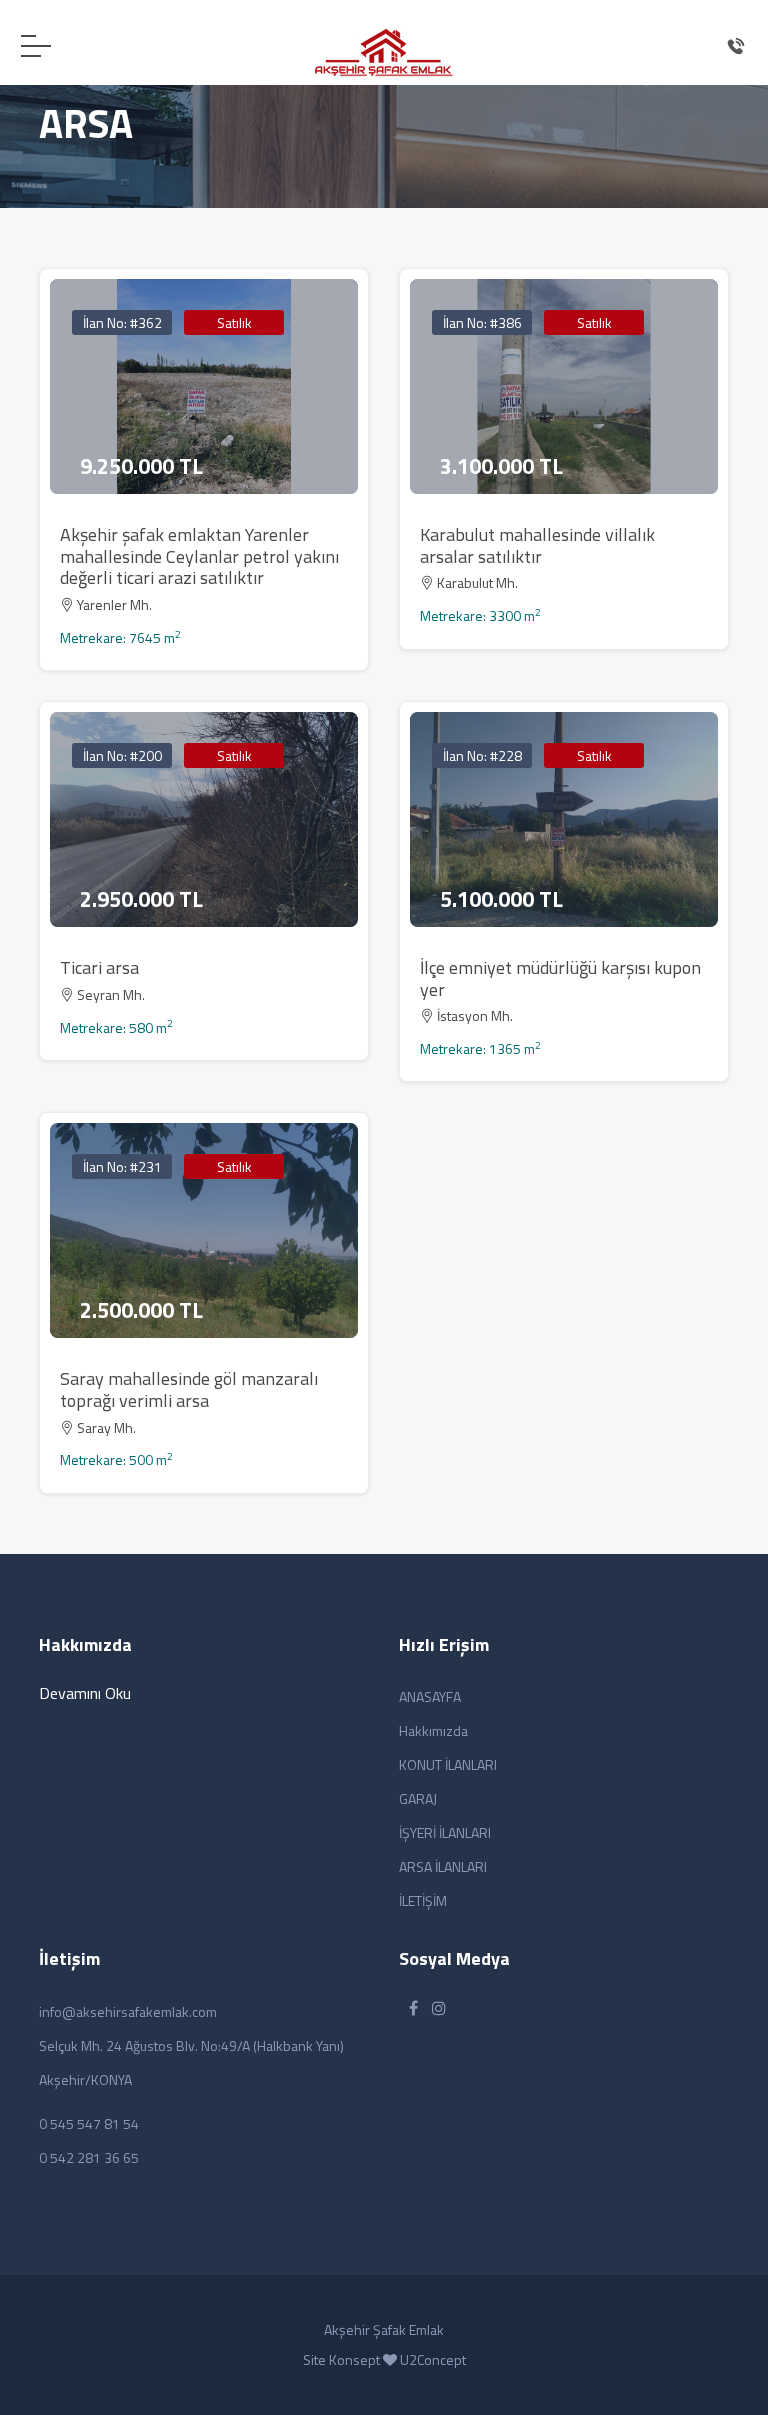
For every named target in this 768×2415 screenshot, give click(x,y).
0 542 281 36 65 (89, 2157)
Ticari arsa (99, 967)
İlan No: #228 (482, 755)
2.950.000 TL (141, 899)
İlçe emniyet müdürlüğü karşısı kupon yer (560, 978)
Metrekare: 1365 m (480, 1048)
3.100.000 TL (501, 466)
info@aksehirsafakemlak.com (128, 2011)
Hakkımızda (433, 1730)
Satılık (234, 322)
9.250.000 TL (141, 466)
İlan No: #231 (122, 1166)
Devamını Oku (85, 1693)
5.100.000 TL (501, 899)
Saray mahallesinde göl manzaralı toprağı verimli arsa (189, 1389)
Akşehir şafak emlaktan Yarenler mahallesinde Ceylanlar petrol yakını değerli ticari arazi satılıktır (199, 556)
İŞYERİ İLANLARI (445, 1832)
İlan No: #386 (482, 322)
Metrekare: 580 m (116, 1027)
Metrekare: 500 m (116, 1459)
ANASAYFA (430, 1696)
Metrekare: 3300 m (480, 615)
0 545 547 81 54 (89, 2123)
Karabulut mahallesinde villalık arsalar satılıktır (537, 545)
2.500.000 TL (141, 1310)
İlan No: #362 (122, 322)
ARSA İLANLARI (443, 1866)
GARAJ (418, 1798)
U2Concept (433, 2359)
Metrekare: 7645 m (120, 637)
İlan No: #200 (122, 755)
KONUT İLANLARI (448, 1764)
